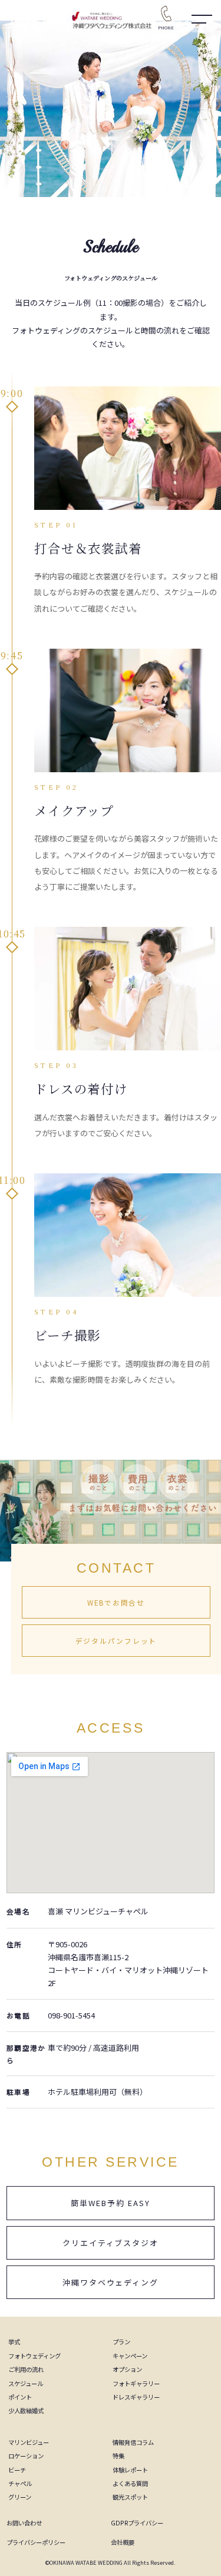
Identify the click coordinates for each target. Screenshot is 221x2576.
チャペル (20, 2483)
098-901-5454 (71, 2015)
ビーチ (17, 2470)
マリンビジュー (29, 2442)
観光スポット (130, 2497)
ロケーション (26, 2456)
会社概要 (123, 2542)
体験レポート (130, 2470)
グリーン (20, 2497)
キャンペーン (130, 2356)
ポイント (20, 2397)
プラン (121, 2342)
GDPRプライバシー (137, 2523)
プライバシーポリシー (36, 2542)
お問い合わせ (24, 2523)
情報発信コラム (133, 2442)
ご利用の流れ (26, 2369)
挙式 (14, 2342)
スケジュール (26, 2383)
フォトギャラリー (136, 2383)
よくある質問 (130, 2483)
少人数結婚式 (26, 2410)
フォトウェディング (34, 2356)
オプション (127, 2369)
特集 (118, 2456)
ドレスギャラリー (136, 2397)
